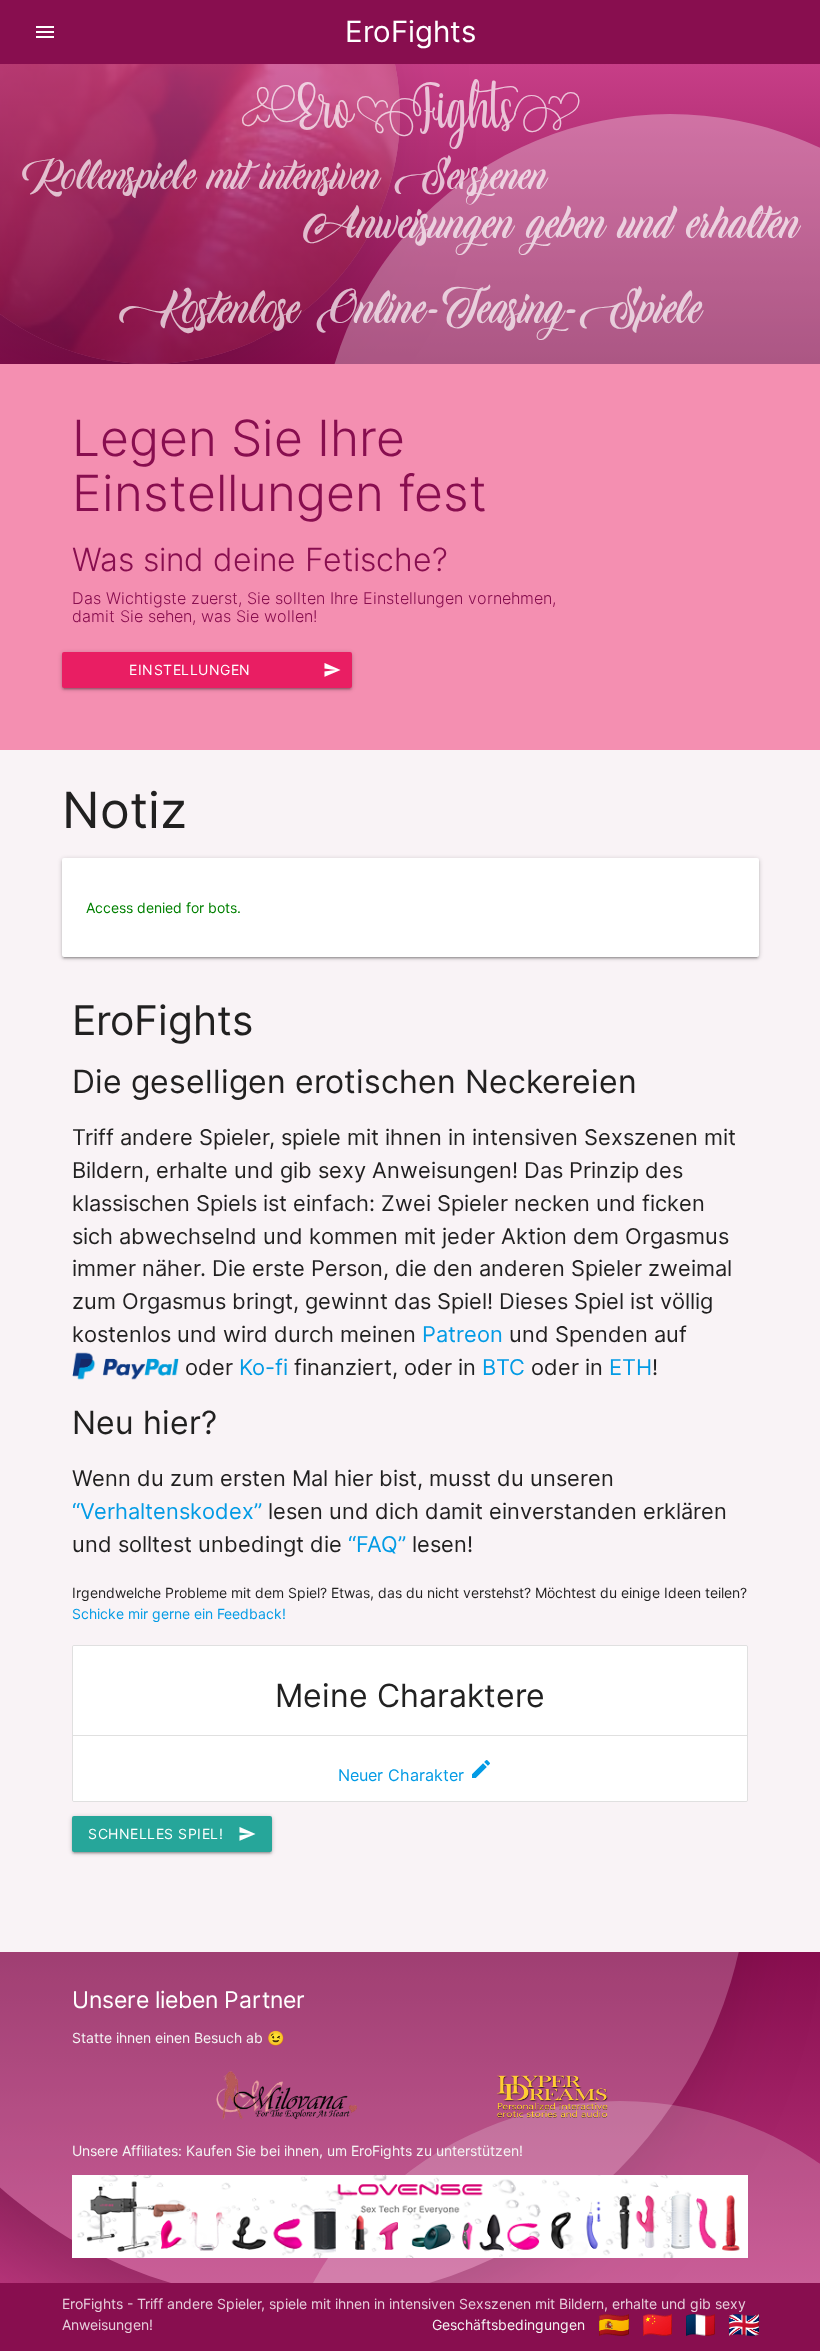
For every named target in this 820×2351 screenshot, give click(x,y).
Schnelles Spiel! (172, 1834)
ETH (630, 1367)
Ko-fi (263, 1367)
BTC (503, 1367)
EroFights (410, 31)
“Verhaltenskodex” (167, 1511)
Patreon (462, 1334)
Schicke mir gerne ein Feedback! (179, 1613)
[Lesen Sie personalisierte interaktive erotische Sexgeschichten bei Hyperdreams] (552, 2093)
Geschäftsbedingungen (508, 2324)
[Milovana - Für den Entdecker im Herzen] (283, 2094)
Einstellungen (235, 670)
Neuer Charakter (415, 1775)
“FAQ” (377, 1544)
